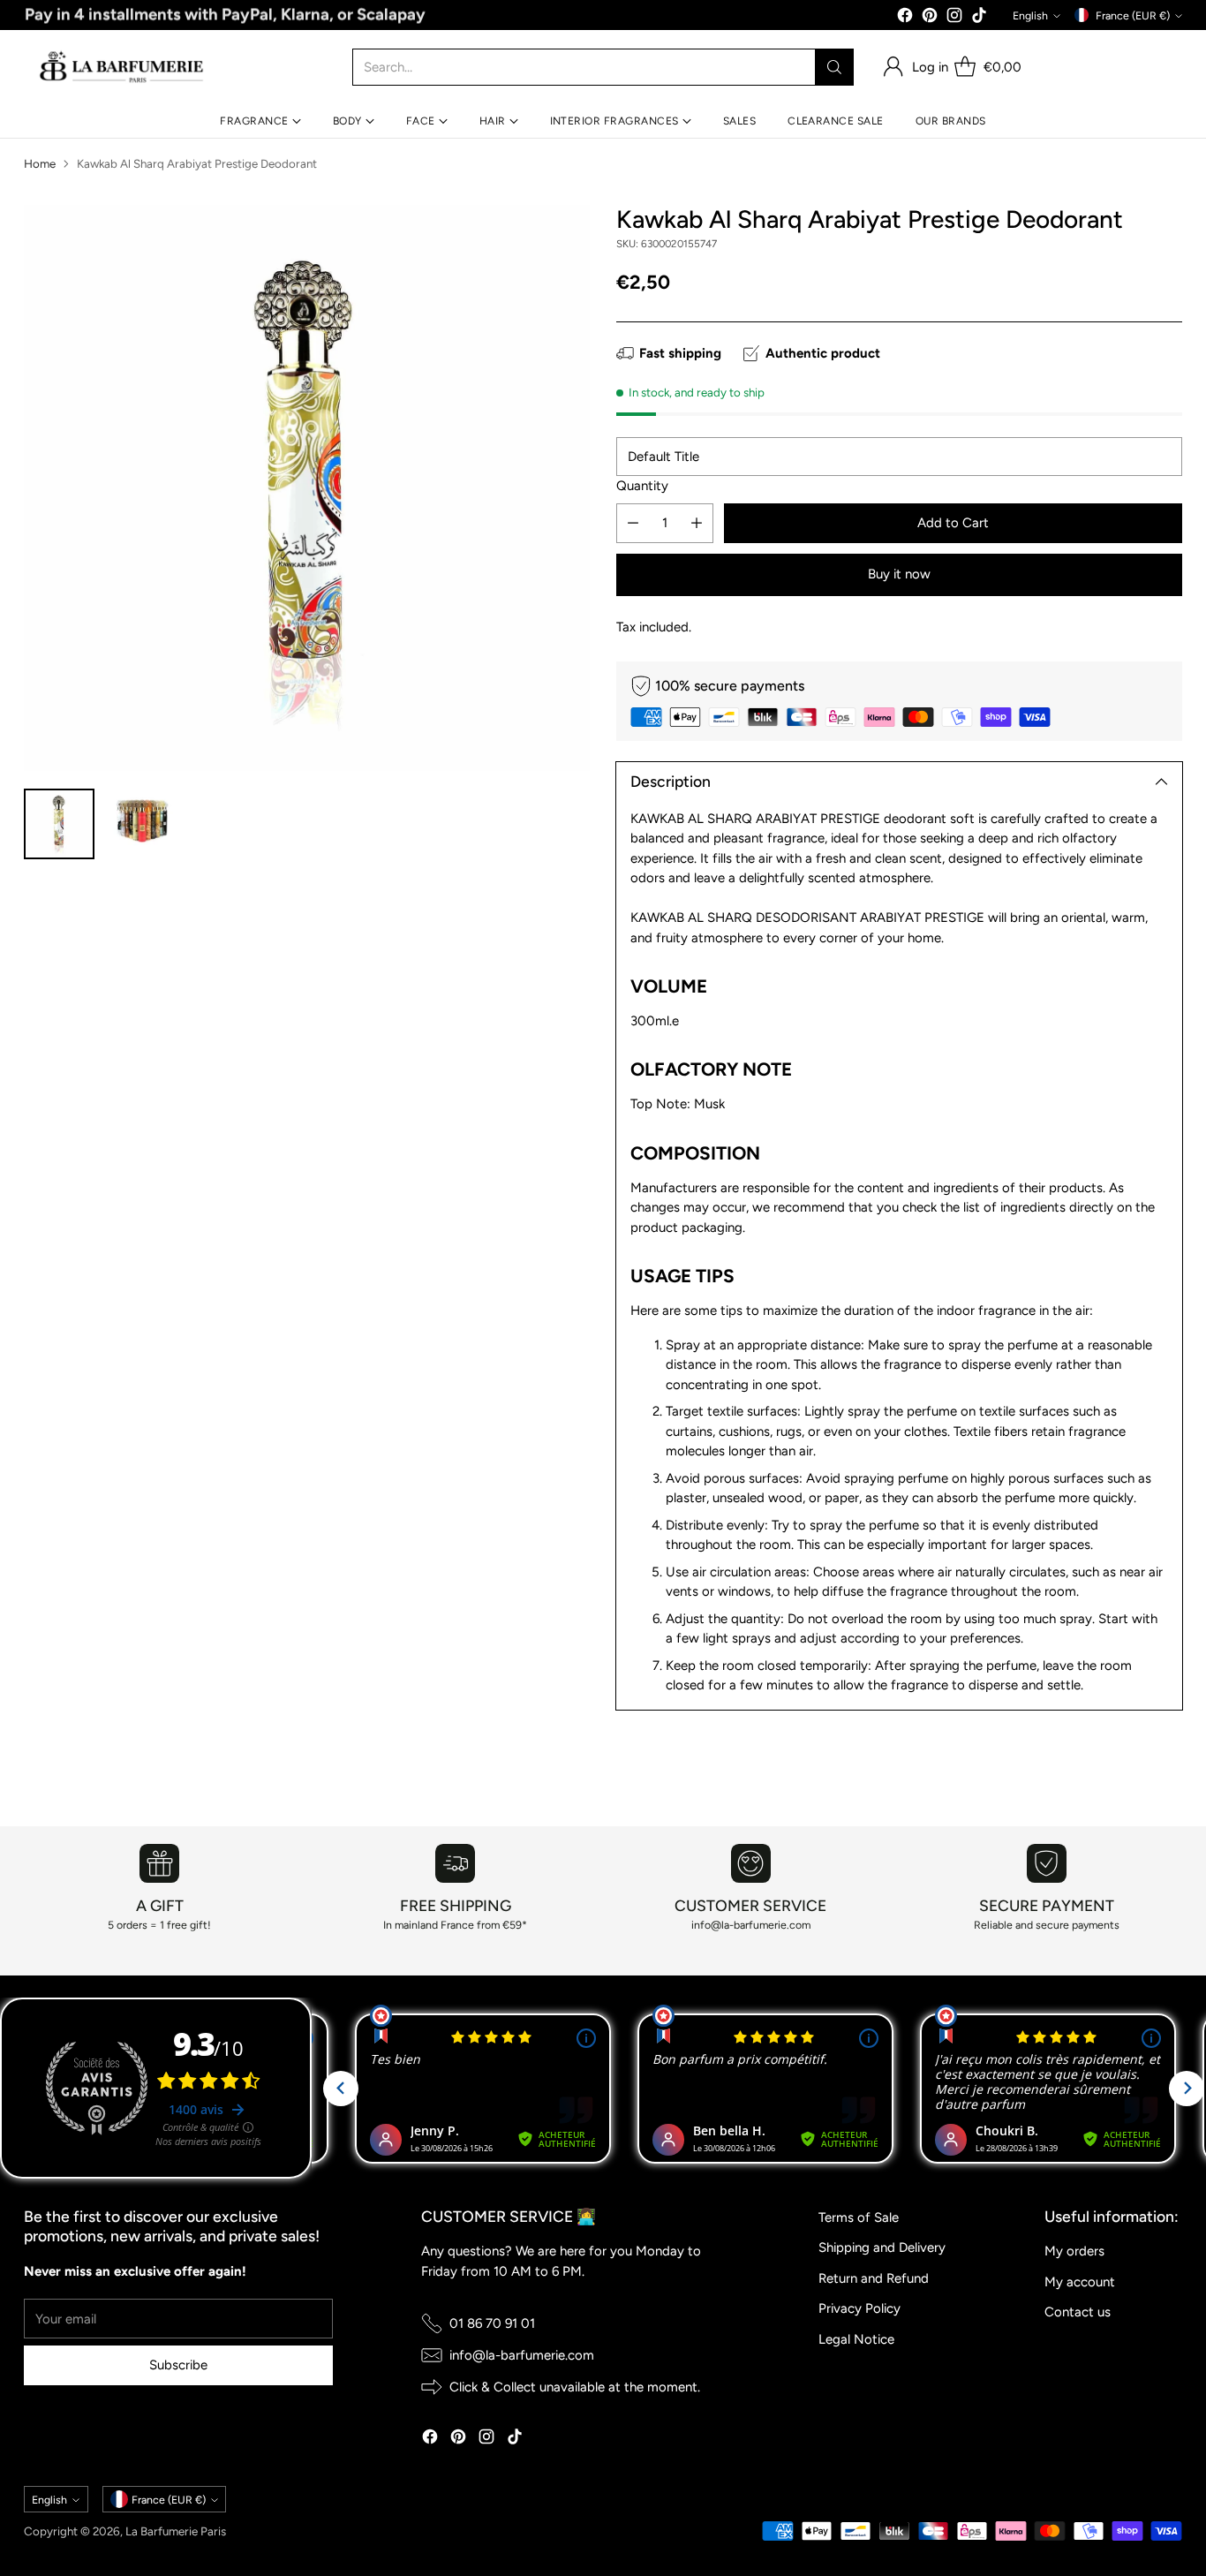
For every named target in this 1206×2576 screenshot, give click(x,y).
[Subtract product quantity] (633, 523)
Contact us (1078, 2312)
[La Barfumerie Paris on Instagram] (954, 18)
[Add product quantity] (697, 523)
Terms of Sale (859, 2217)
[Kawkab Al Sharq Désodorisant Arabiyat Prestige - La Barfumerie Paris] (306, 487)
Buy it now (899, 574)
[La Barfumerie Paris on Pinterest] (930, 18)
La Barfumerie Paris (176, 2531)
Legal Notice (856, 2339)
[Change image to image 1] (59, 824)
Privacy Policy (859, 2308)
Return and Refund (874, 2278)
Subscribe (178, 2365)
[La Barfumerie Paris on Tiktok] (979, 18)
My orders (1074, 2251)
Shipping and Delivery (882, 2247)
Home (40, 163)
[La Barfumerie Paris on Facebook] (905, 18)
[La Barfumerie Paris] (122, 67)
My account (1080, 2282)
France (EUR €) (1133, 15)
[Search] (834, 67)
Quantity (642, 486)
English (1030, 15)
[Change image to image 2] (140, 824)
